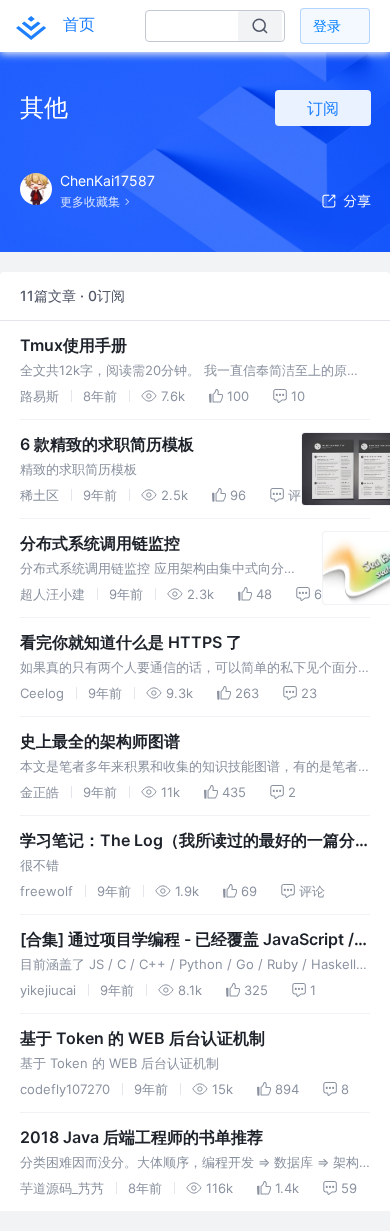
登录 (327, 25)
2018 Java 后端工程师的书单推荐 (141, 1137)
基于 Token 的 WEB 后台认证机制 (142, 1038)
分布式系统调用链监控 (100, 543)
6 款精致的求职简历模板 (107, 444)
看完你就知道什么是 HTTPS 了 (131, 642)
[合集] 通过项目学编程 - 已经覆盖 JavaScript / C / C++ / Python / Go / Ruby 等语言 (195, 940)
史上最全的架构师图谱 (100, 741)
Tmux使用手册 (73, 345)
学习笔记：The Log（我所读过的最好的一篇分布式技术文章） (187, 841)
